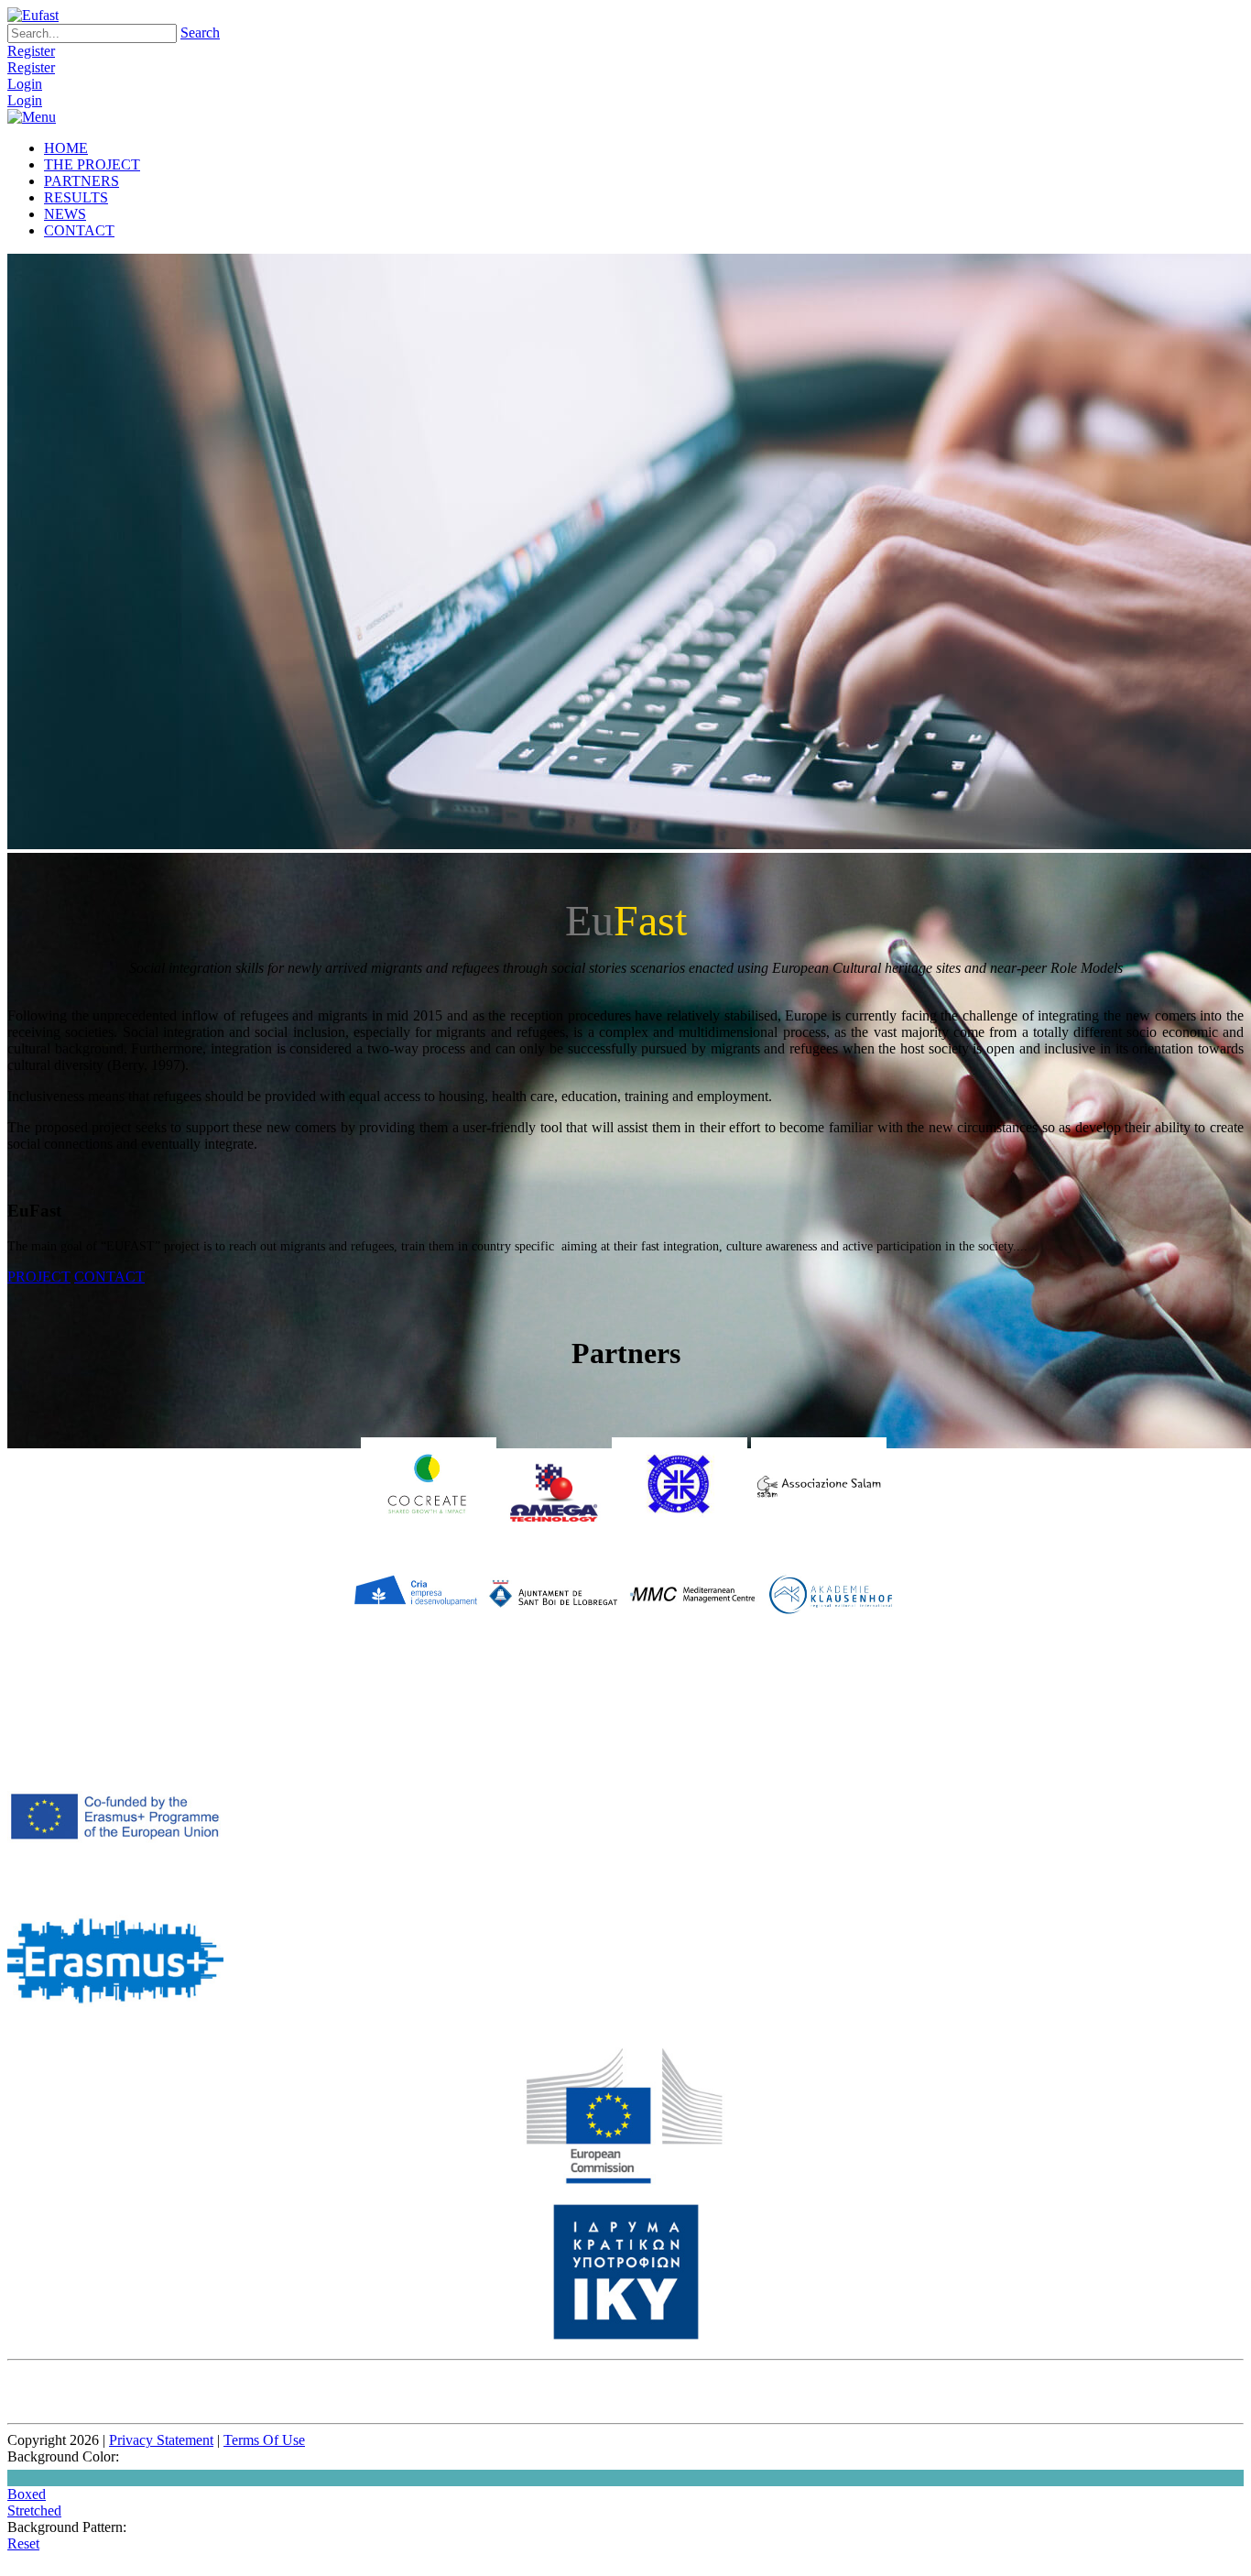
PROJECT (39, 1277)
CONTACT (109, 1277)
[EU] (625, 2180)
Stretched (34, 2511)
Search (200, 33)
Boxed (27, 2494)
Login (25, 84)
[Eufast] (33, 15)
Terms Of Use (264, 2440)
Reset (23, 2543)
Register (31, 51)
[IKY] (626, 2336)
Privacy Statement (161, 2440)
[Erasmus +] (115, 1883)
